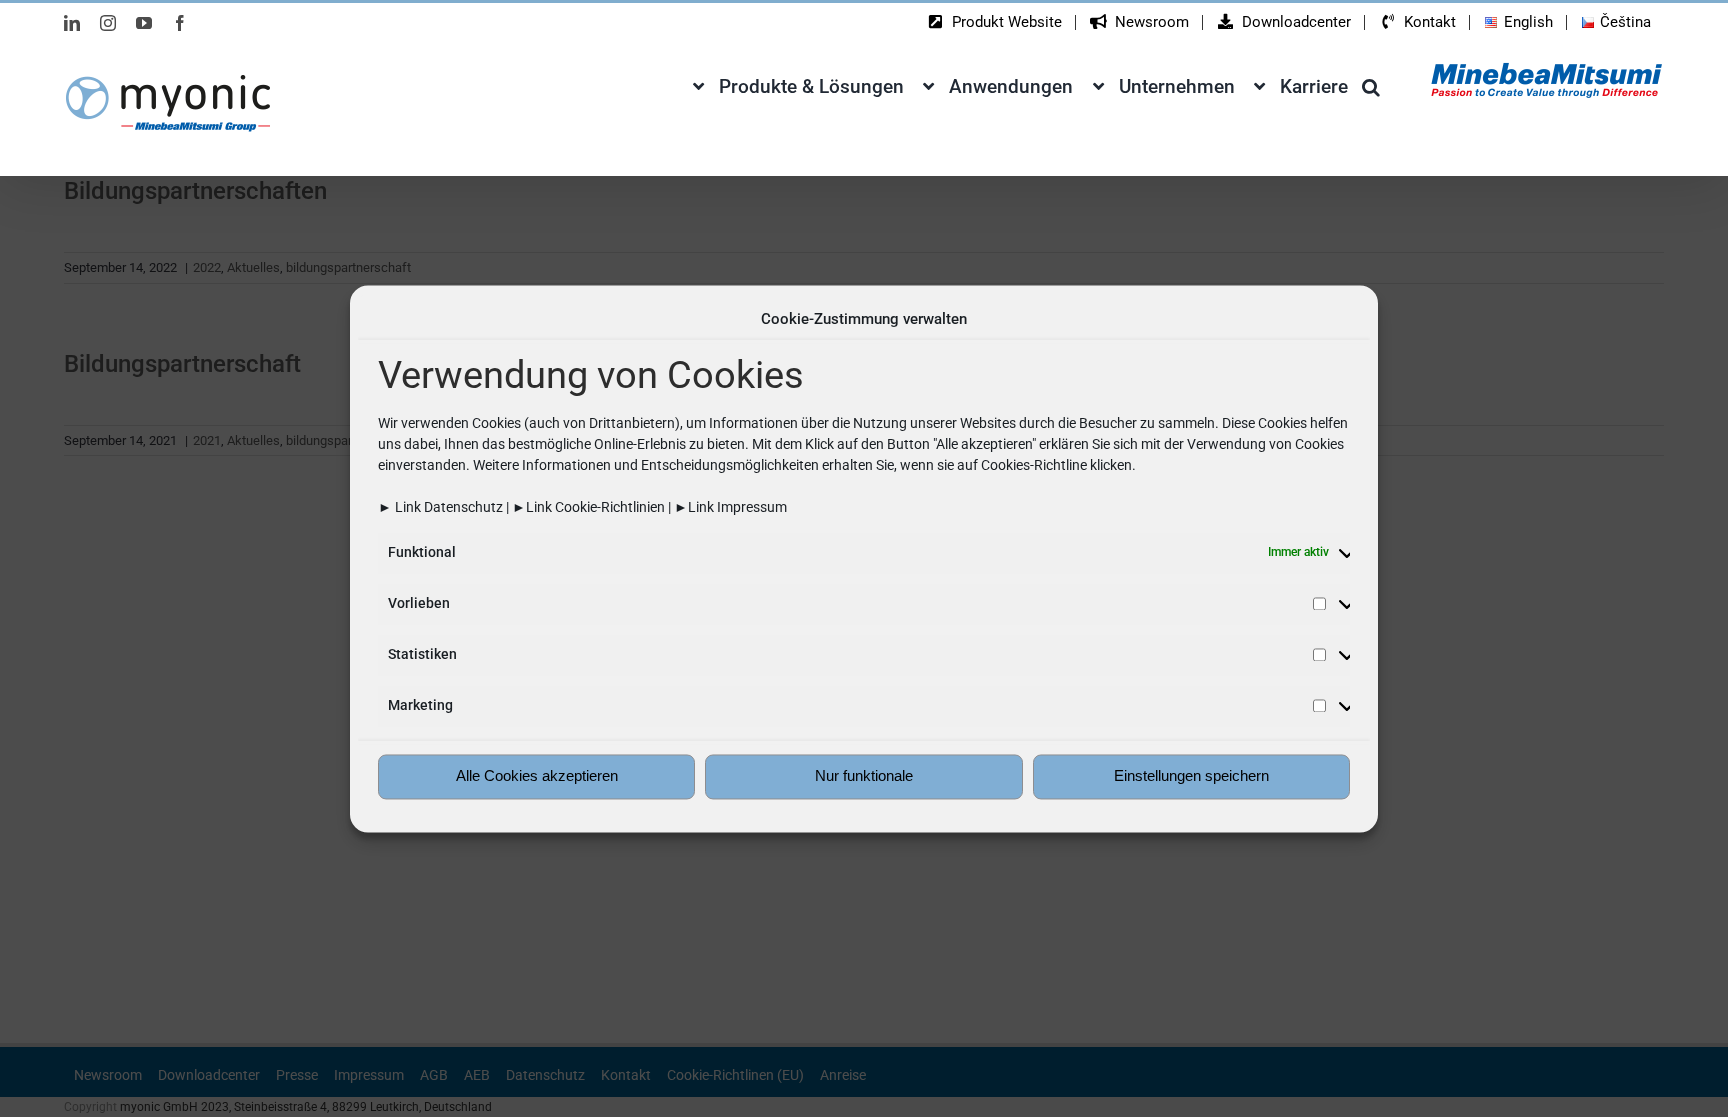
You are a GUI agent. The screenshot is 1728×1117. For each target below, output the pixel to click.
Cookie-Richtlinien (610, 507)
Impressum (752, 507)
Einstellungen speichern (1191, 776)
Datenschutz (463, 507)
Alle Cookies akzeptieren (537, 776)
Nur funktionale (864, 776)
